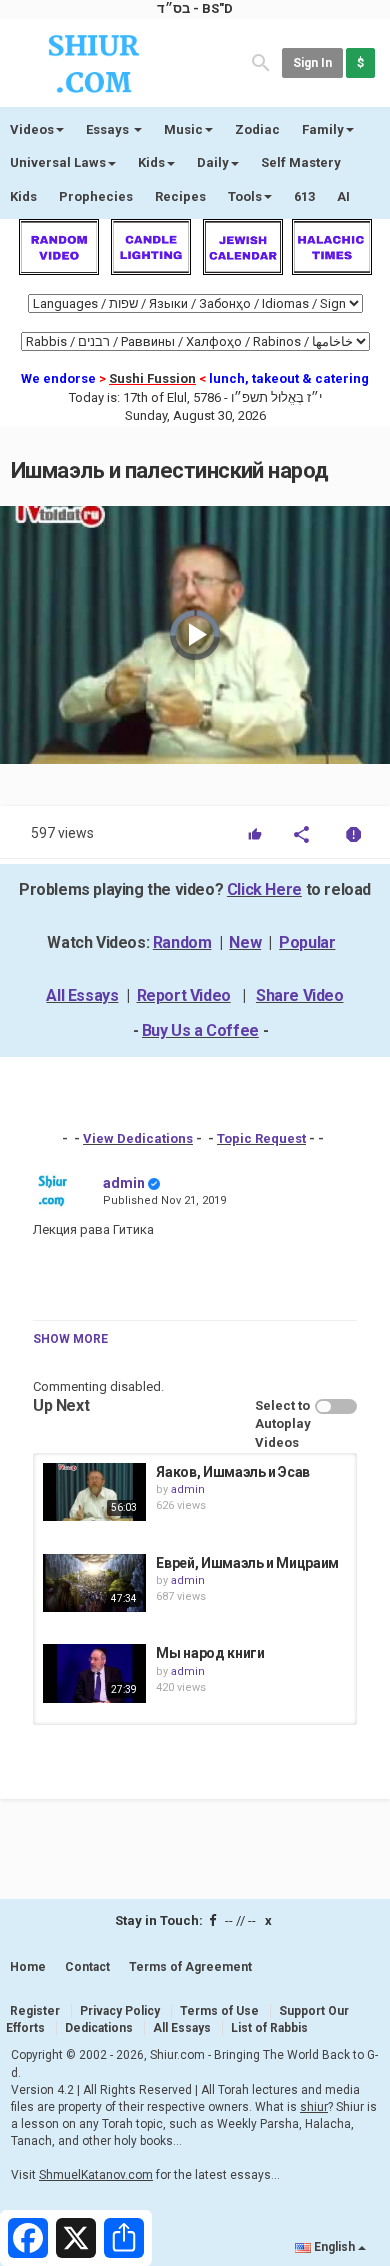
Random (182, 942)
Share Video (300, 995)
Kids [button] (151, 162)
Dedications (99, 2028)
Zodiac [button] (257, 129)
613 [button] (304, 196)
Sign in (312, 63)
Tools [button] (245, 196)
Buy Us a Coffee (200, 1030)
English (334, 2247)
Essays (109, 129)
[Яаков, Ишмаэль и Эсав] (94, 1492)
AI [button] (343, 196)
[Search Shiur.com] (261, 61)
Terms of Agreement (190, 1967)
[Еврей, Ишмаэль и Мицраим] (94, 1583)
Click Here (264, 889)
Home (28, 1967)
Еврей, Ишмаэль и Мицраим (247, 1563)
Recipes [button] (180, 196)
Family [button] (323, 129)
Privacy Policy (120, 2011)
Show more (70, 1339)
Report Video (184, 995)
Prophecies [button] (96, 196)
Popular (307, 942)
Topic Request (261, 1138)
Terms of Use (219, 2011)
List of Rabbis (269, 2028)
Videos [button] (32, 129)
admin (124, 1183)
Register (35, 2011)
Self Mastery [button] (301, 162)
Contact (87, 1967)
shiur (314, 2107)
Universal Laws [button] (58, 162)
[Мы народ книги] (94, 1673)
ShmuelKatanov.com (96, 2175)
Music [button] (183, 129)
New (245, 942)
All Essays (82, 995)
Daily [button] (213, 162)
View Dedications (138, 1138)
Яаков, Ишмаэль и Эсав (233, 1472)
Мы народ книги (210, 1653)
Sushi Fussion (152, 378)
